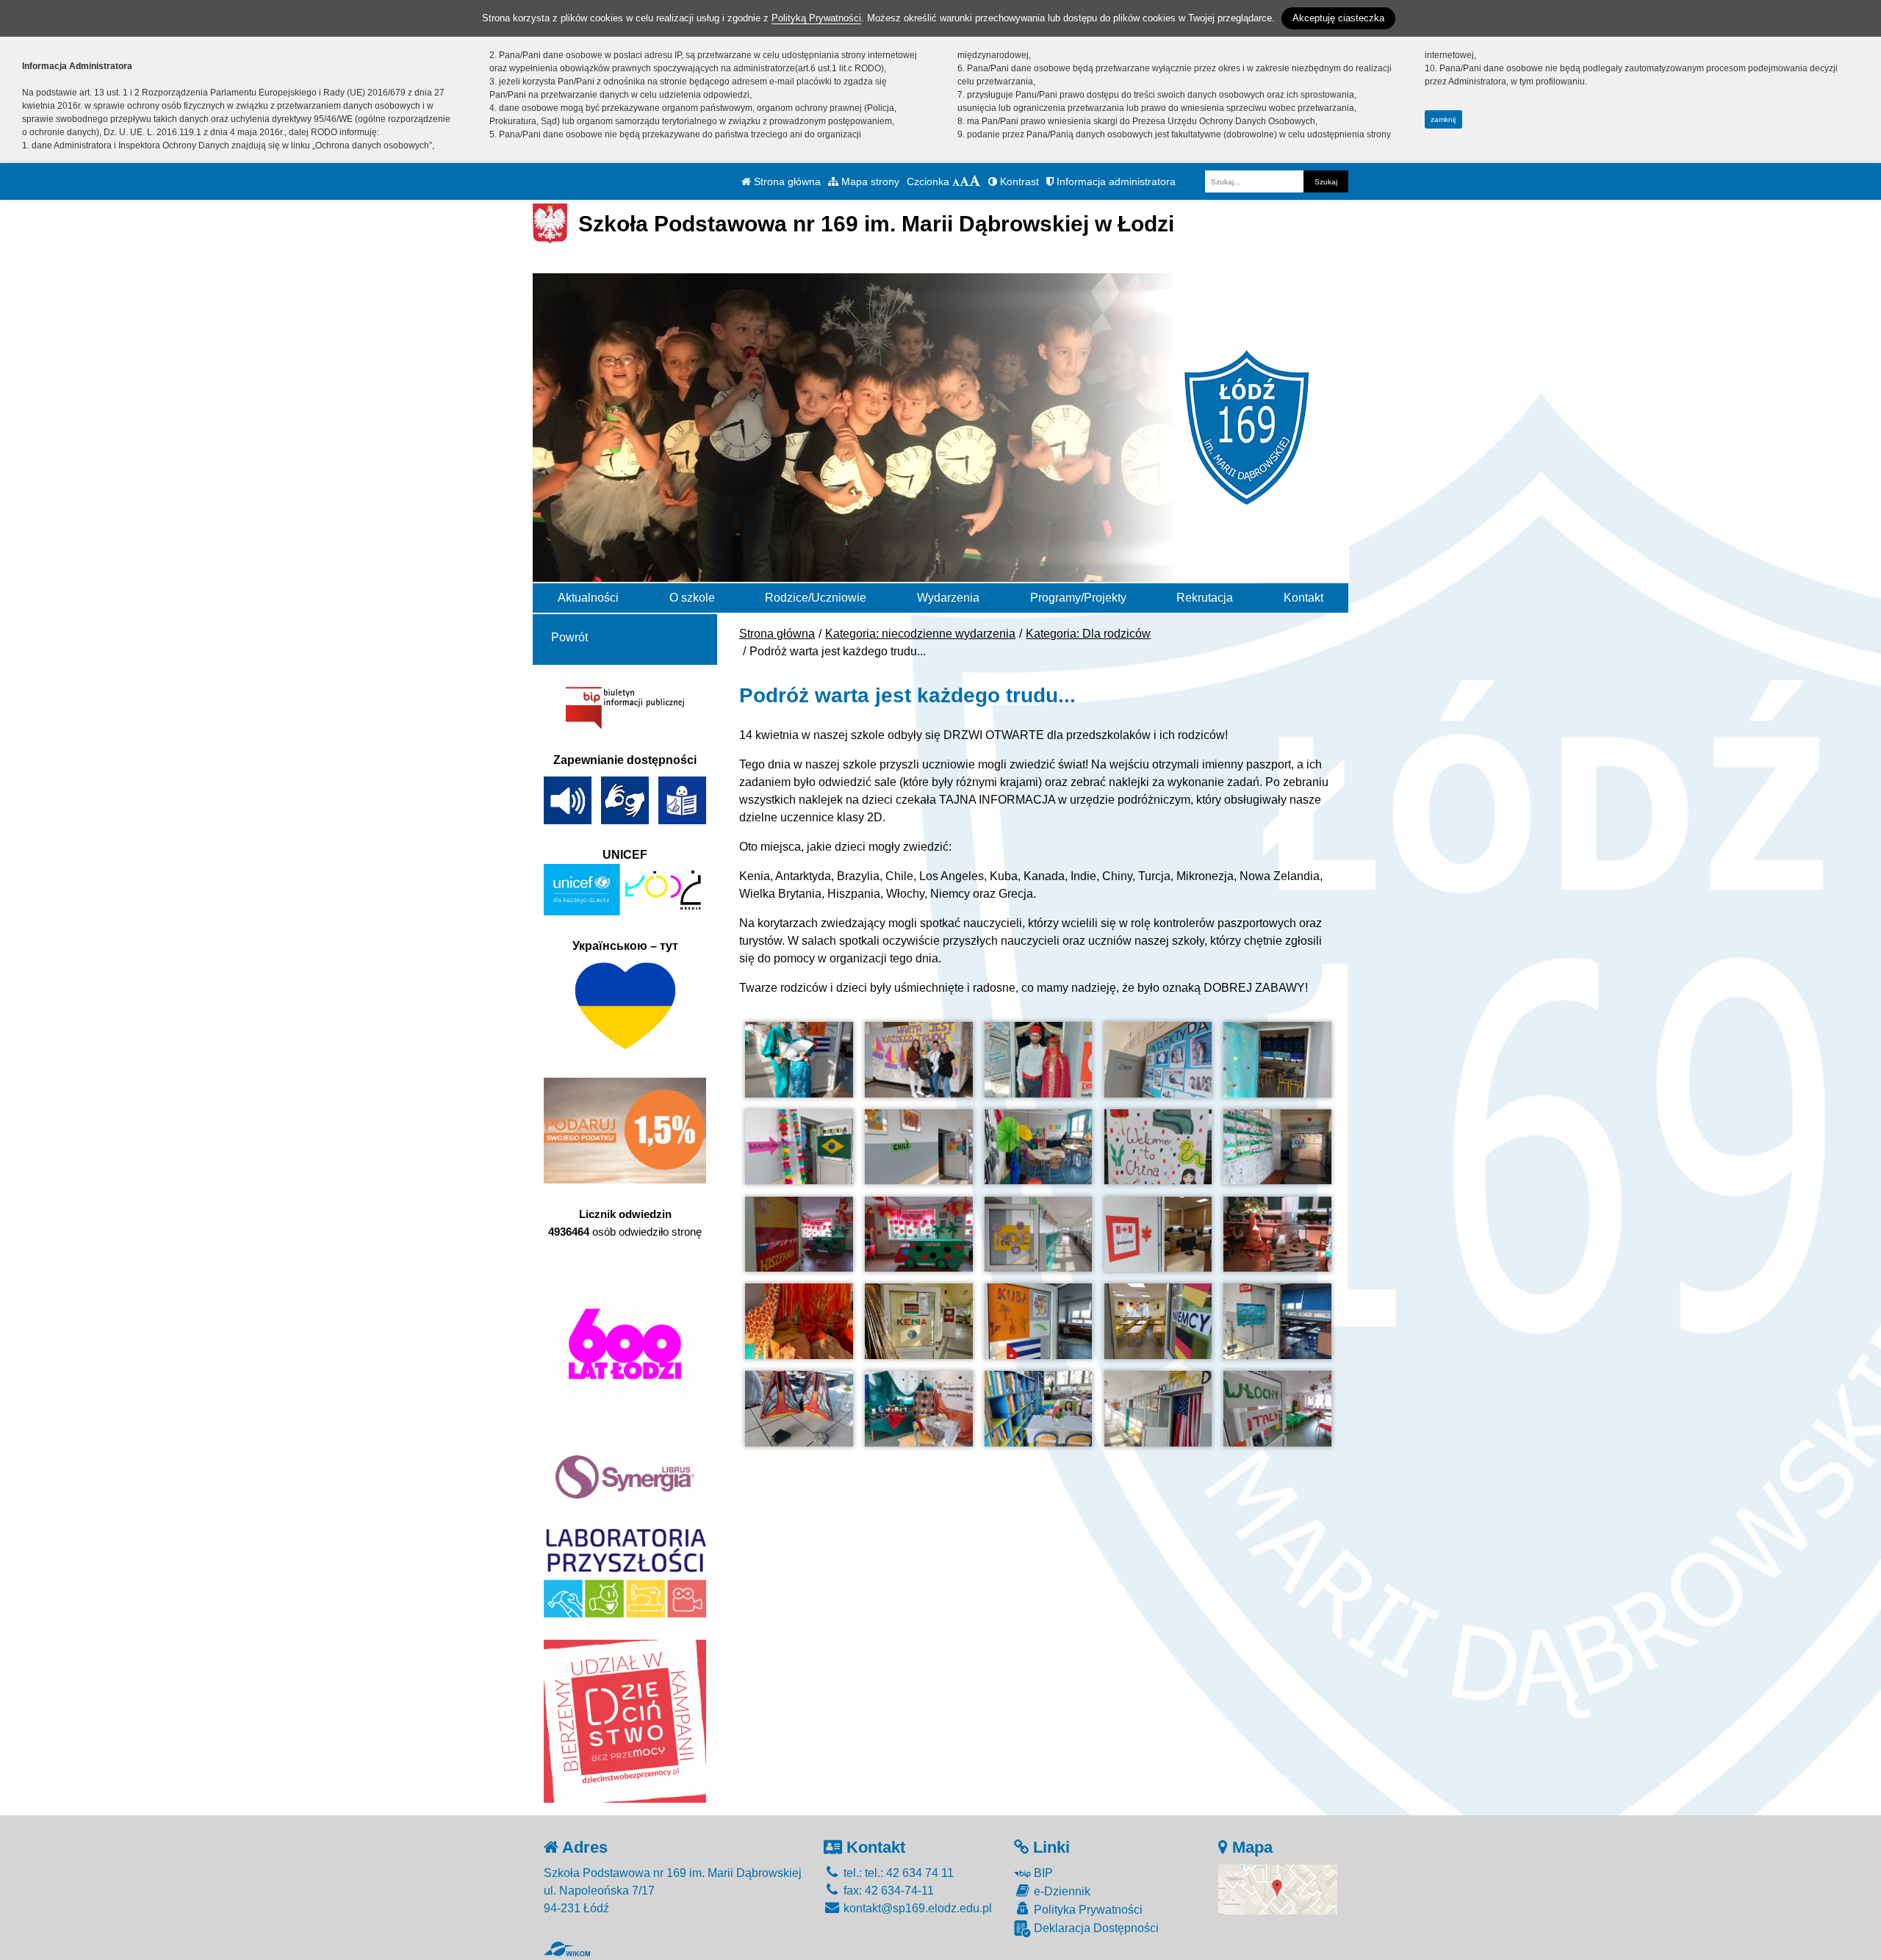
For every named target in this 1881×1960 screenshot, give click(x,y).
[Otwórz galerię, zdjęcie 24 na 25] (1158, 1409)
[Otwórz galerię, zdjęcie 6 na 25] (799, 1147)
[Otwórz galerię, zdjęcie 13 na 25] (1038, 1235)
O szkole (692, 598)
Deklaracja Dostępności (1095, 1928)
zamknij (1443, 119)
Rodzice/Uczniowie (816, 598)
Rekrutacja (1205, 598)
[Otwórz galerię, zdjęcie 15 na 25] (1277, 1235)
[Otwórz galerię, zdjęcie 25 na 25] (1277, 1409)
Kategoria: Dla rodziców (1088, 634)
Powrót (569, 637)
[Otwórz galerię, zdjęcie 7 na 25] (918, 1147)
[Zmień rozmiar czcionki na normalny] (956, 181)
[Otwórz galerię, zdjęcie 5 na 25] (1277, 1060)
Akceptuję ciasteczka (1338, 18)
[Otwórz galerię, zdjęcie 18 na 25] (1038, 1321)
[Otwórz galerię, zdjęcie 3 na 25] (1038, 1060)
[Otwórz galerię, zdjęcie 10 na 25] (1277, 1147)
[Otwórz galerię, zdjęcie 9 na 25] (1158, 1147)
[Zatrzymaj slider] (940, 567)
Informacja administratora (1115, 181)
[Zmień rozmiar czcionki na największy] (975, 181)
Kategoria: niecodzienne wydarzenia (920, 634)
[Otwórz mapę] (1278, 1888)
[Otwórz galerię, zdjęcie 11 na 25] (799, 1235)
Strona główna (786, 181)
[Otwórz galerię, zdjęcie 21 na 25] (799, 1409)
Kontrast (1018, 181)
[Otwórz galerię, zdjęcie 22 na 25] (918, 1409)
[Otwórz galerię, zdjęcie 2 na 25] (918, 1060)
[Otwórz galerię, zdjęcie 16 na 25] (799, 1321)
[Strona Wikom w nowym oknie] (567, 1949)
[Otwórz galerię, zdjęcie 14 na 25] (1158, 1235)
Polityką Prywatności (816, 18)
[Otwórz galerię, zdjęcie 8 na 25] (1038, 1147)
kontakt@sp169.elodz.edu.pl (916, 1908)
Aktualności (588, 598)
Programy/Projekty (1078, 598)
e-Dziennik (1061, 1891)
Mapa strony (869, 181)
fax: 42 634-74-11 (887, 1891)
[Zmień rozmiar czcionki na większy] (964, 181)
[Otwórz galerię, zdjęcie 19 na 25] (1158, 1321)
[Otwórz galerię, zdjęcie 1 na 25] (799, 1060)
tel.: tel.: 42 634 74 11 (897, 1873)
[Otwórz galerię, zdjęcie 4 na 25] (1158, 1060)
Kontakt (1303, 598)
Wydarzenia (948, 598)
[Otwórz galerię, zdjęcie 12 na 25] (918, 1235)
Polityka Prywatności (1087, 1910)
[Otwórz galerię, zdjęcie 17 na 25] (918, 1321)
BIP (1042, 1873)
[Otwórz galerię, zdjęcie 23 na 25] (1038, 1409)
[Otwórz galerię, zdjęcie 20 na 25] (1277, 1321)
